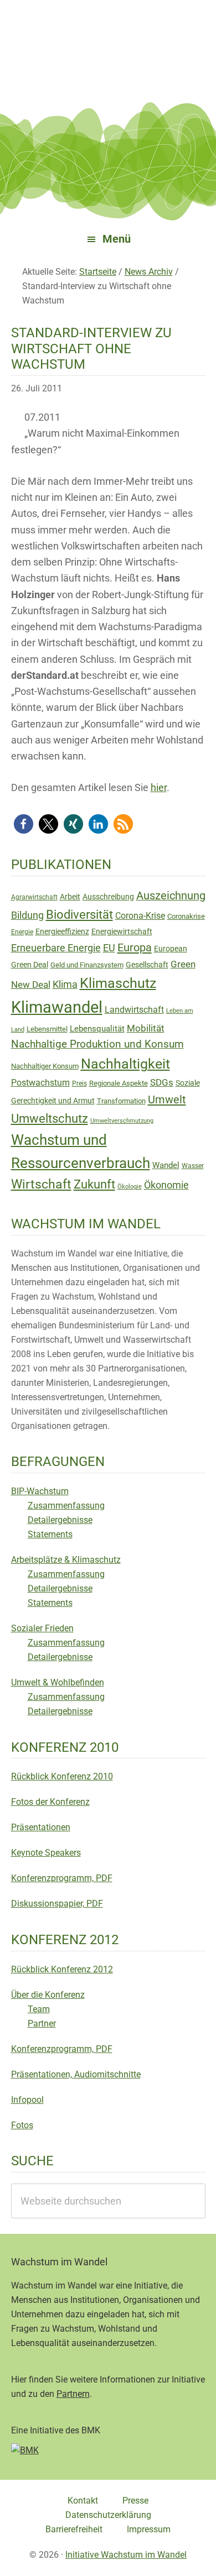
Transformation (121, 1101)
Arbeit (70, 897)
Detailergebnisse (60, 1520)
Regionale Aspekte (119, 1083)
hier (159, 787)
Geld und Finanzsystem (87, 965)
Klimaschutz (118, 983)
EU (109, 948)
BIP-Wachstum (40, 1491)
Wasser (193, 1166)
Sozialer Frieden (42, 1628)
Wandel (166, 1165)
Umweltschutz (50, 1119)
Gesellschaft (147, 965)
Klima (65, 985)
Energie (22, 932)
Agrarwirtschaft (34, 897)
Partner (42, 2023)
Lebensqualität (97, 1029)
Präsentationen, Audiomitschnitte (76, 2074)
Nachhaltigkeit (125, 1064)
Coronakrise (186, 916)
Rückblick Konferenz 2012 (62, 1969)
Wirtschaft (41, 1184)
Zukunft (94, 1184)
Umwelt (167, 1099)
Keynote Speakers (46, 1853)
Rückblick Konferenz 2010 (62, 1776)
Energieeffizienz (62, 931)
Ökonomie (166, 1185)
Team (39, 2009)
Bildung (27, 915)
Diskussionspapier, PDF (57, 1904)
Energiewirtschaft (122, 931)
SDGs (162, 1082)
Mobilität (146, 1028)
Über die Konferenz (48, 1995)
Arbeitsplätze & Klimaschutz (66, 1560)
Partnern (73, 2394)
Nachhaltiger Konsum (45, 1066)
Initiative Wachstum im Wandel (126, 2555)
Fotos (22, 2125)
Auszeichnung (171, 896)
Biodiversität (79, 915)
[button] (24, 824)
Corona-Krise (140, 916)
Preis (79, 1083)
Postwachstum (40, 1083)
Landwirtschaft (134, 1010)
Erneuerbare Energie (56, 948)
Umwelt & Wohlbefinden (58, 1682)
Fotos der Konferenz (50, 1802)
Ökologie (130, 1187)
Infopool (27, 2100)
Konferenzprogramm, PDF (62, 1878)
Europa (135, 947)
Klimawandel (57, 1007)
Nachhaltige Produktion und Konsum (97, 1044)
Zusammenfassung (66, 1506)
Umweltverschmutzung (122, 1121)
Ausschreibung (108, 897)
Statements (50, 1534)
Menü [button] (117, 239)
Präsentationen (41, 1827)
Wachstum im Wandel (108, 36)
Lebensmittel (47, 1029)
